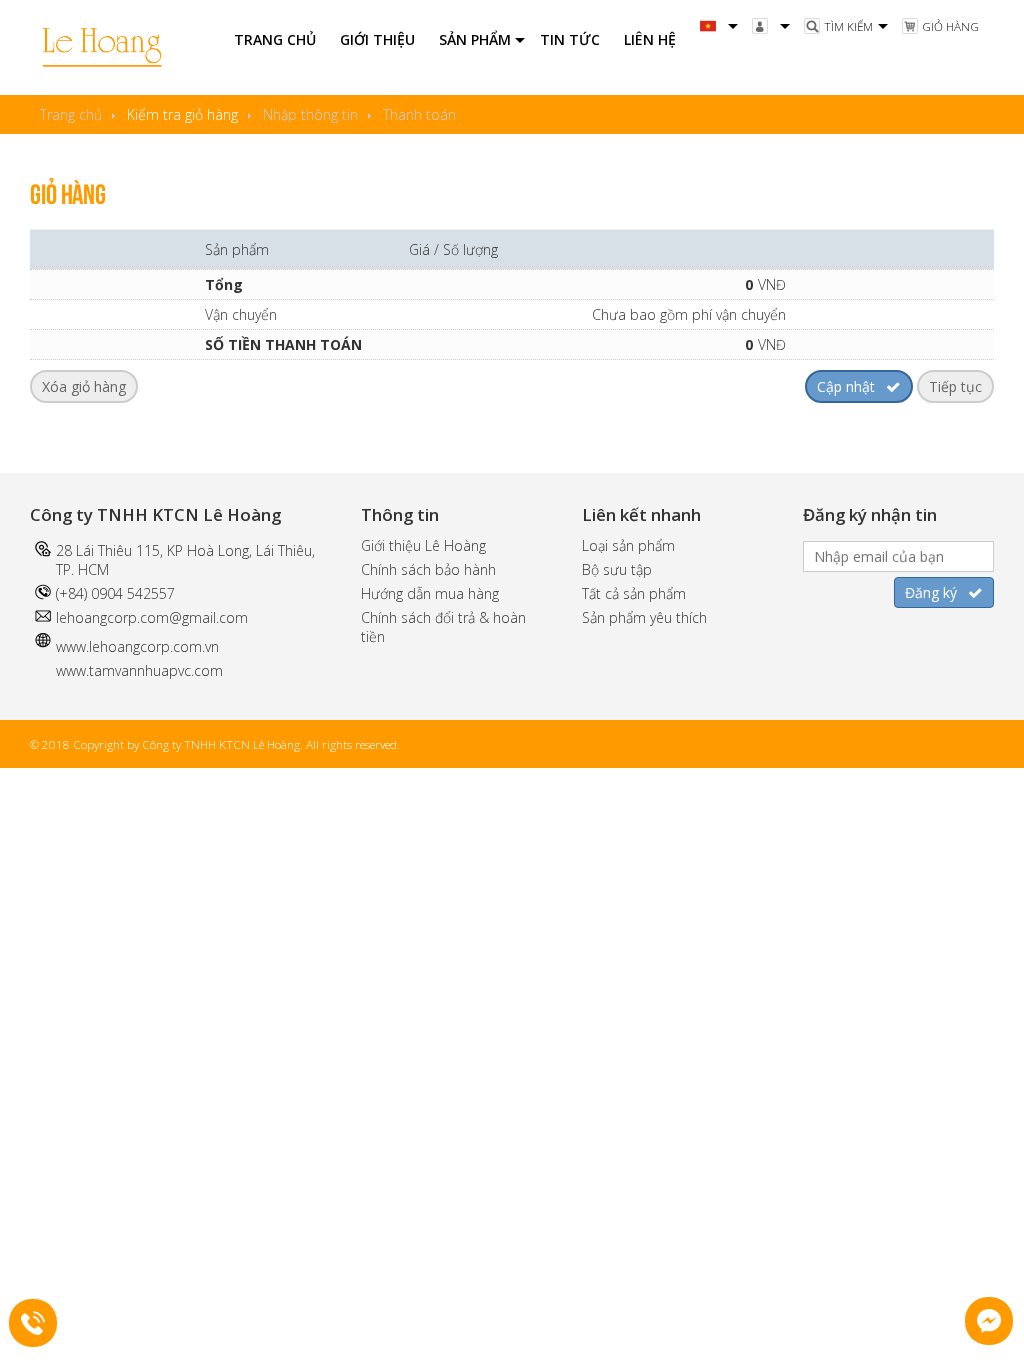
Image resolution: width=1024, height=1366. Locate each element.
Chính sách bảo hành (428, 569)
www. (72, 646)
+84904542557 (46, 1320)
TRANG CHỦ (275, 39)
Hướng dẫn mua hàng (430, 593)
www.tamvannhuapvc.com (139, 670)
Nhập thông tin (310, 114)
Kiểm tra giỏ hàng (182, 114)
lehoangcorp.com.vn (154, 646)
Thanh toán (419, 114)
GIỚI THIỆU (377, 39)
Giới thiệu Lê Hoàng (423, 545)
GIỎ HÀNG (950, 26)
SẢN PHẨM (475, 39)
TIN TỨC (570, 39)
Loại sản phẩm (628, 545)
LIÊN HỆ (650, 39)
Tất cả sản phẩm (634, 593)
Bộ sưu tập (617, 569)
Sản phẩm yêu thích (644, 617)
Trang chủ (71, 114)
